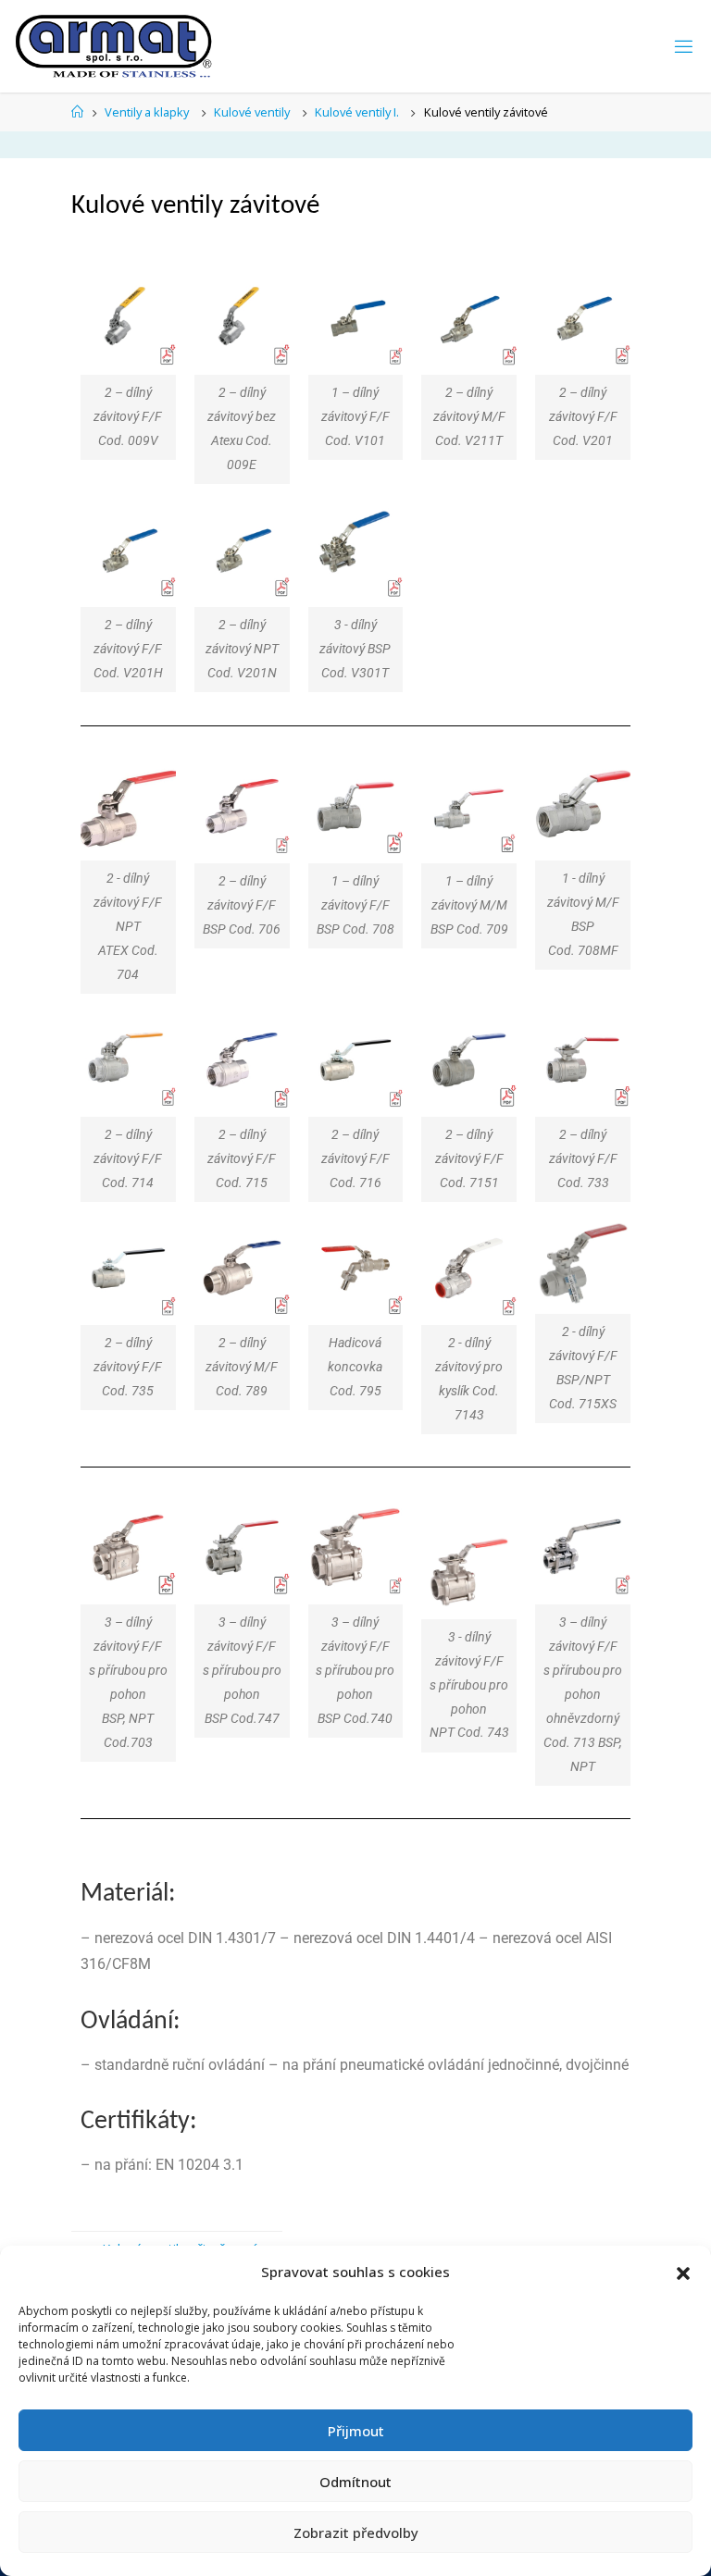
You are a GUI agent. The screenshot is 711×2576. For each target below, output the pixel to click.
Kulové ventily (252, 112)
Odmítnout (355, 2482)
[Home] (77, 112)
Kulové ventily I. (357, 112)
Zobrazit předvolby (356, 2533)
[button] (683, 2273)
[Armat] (115, 46)
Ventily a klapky (147, 112)
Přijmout (356, 2431)
